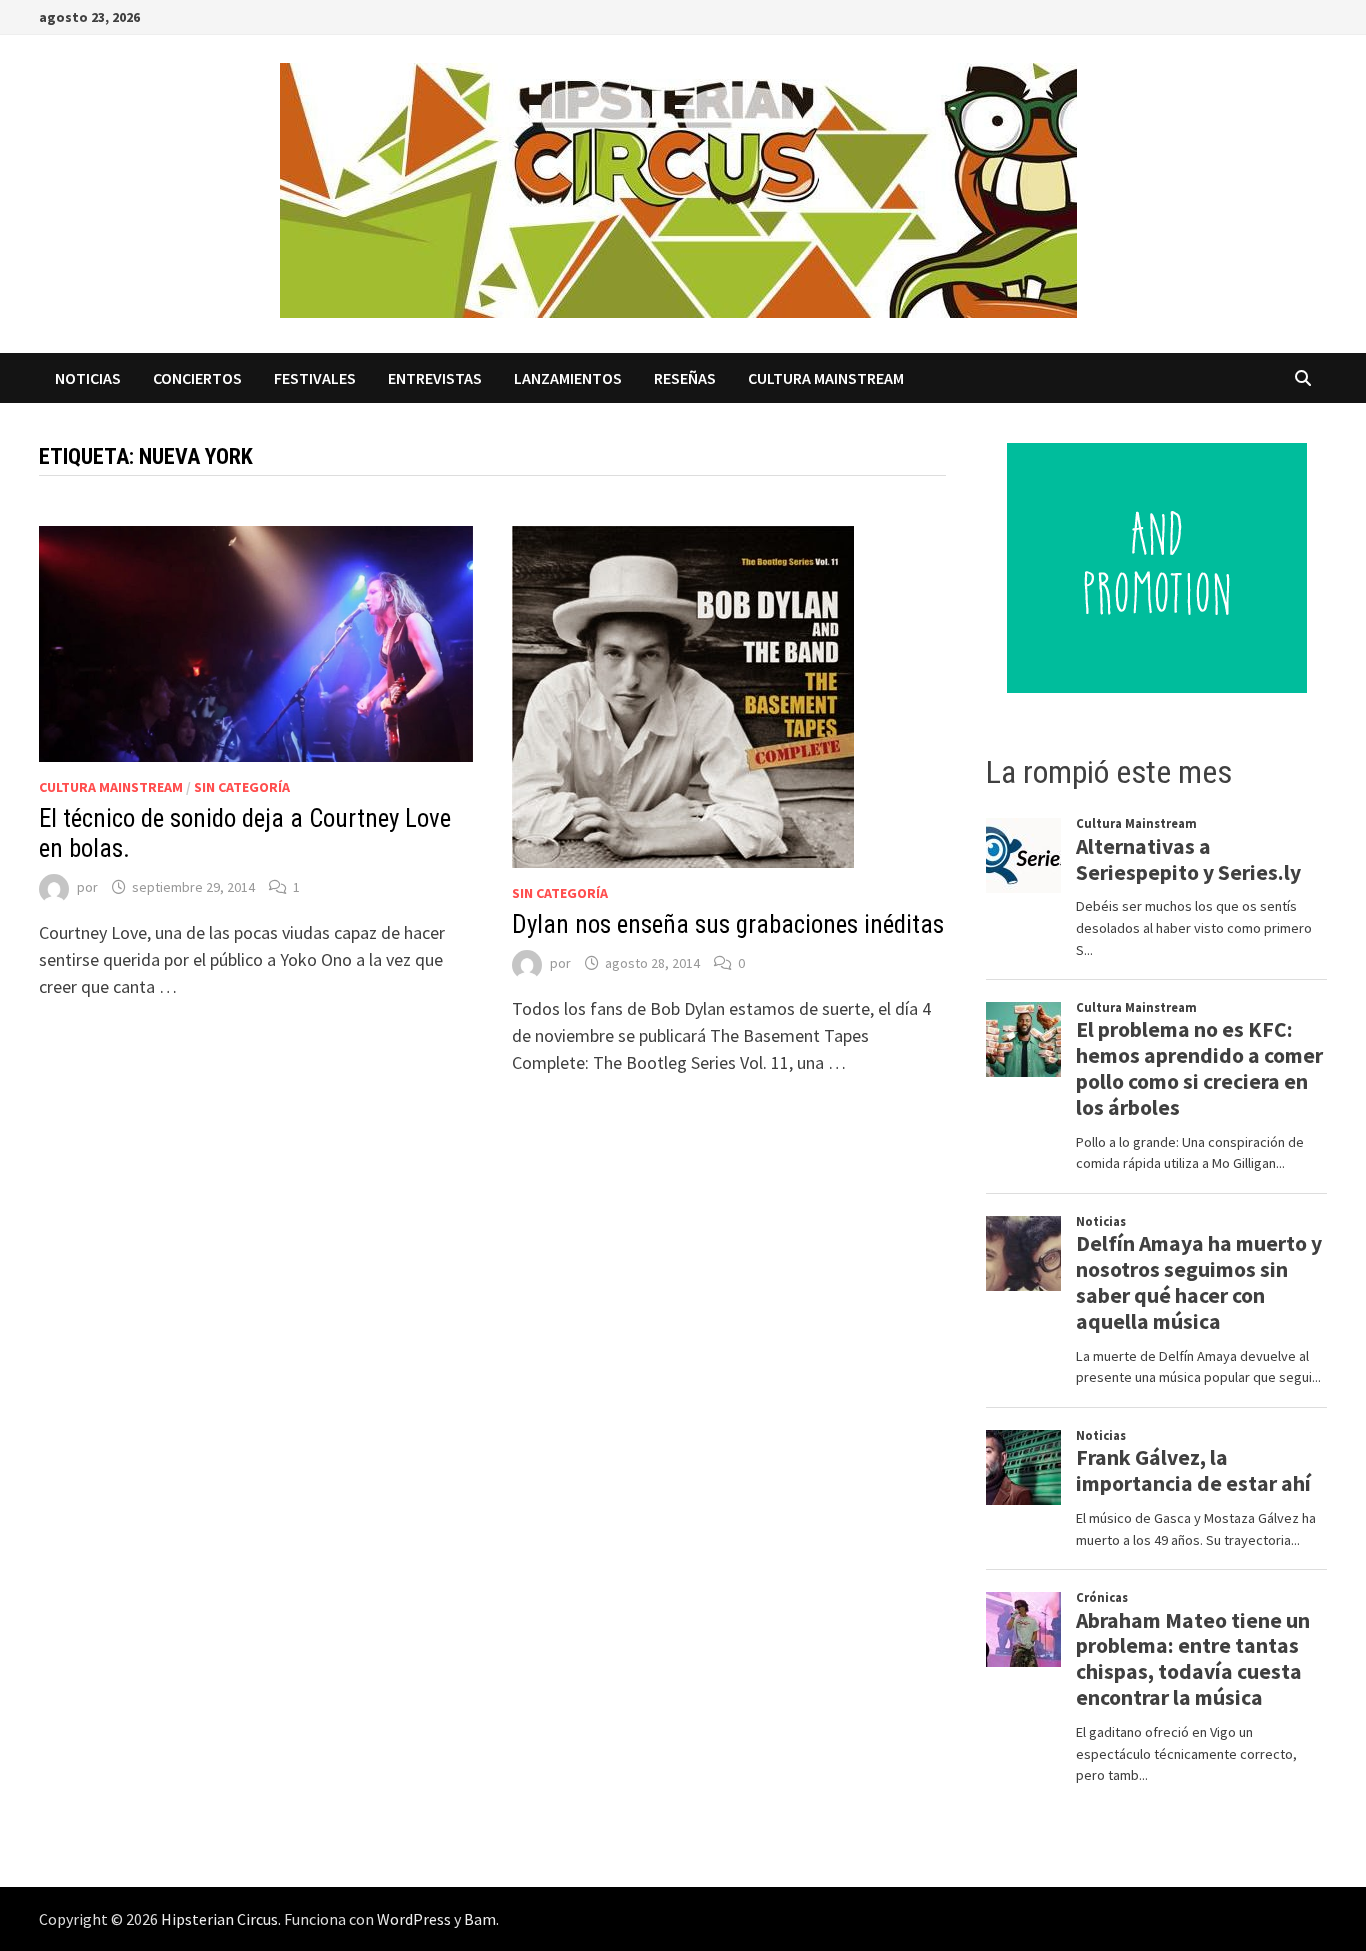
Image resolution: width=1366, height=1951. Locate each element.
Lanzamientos (568, 378)
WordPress (414, 1919)
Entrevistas (435, 378)
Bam (480, 1919)
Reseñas (685, 378)
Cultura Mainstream (826, 378)
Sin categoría (242, 787)
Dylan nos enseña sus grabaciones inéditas (728, 924)
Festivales (315, 378)
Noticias (88, 378)
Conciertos (197, 378)
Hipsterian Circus (219, 1919)
